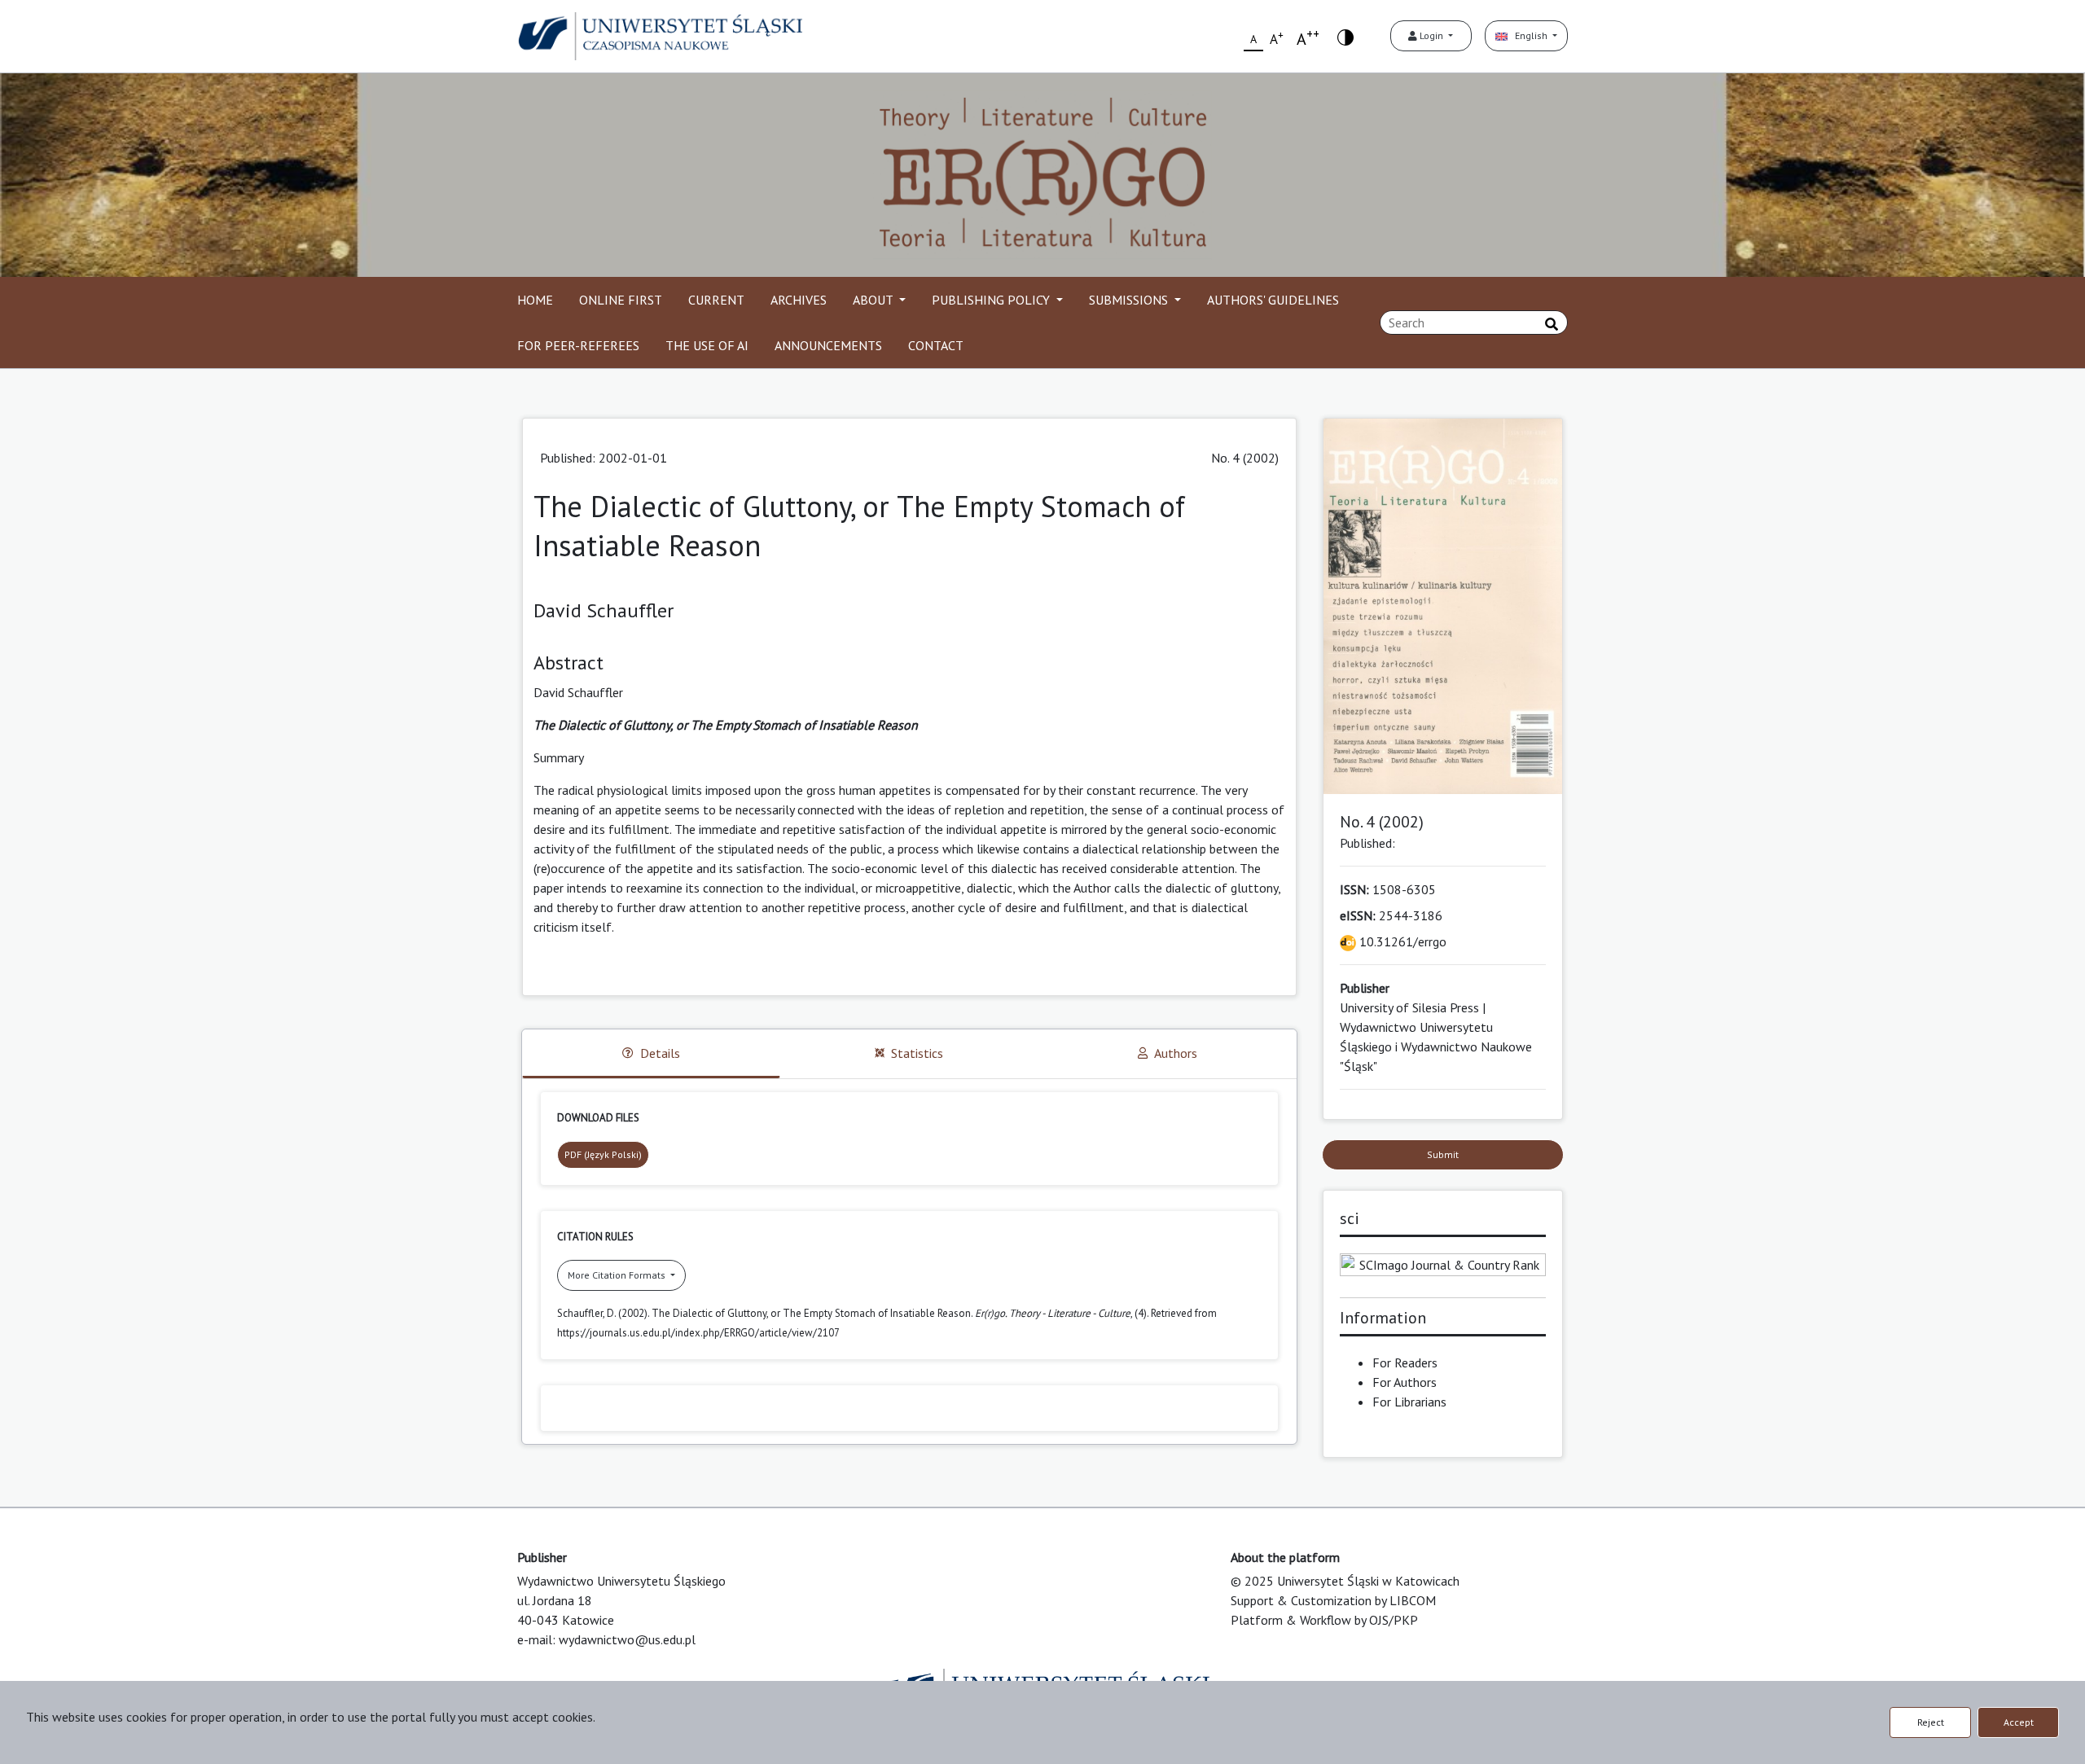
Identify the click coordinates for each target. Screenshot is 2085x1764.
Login (1431, 35)
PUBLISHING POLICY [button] (992, 300)
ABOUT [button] (874, 300)
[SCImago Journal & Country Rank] (1443, 1263)
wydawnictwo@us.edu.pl (627, 1639)
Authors (1176, 1053)
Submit (1443, 1154)
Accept (2019, 1722)
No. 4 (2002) (1245, 458)
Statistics (917, 1053)
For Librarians (1409, 1402)
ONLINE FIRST (621, 300)
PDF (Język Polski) (603, 1154)
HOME (535, 300)
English (1529, 35)
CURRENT (716, 300)
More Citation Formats (618, 1275)
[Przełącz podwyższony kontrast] (1345, 36)
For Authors (1405, 1382)
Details (660, 1053)
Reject (1931, 1722)
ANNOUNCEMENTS (828, 345)
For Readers (1405, 1362)
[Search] (1552, 324)
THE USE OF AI (707, 345)
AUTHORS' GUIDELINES (1273, 300)
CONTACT (936, 345)
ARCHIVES (799, 300)
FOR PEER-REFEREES (578, 345)
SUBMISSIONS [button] (1130, 300)
